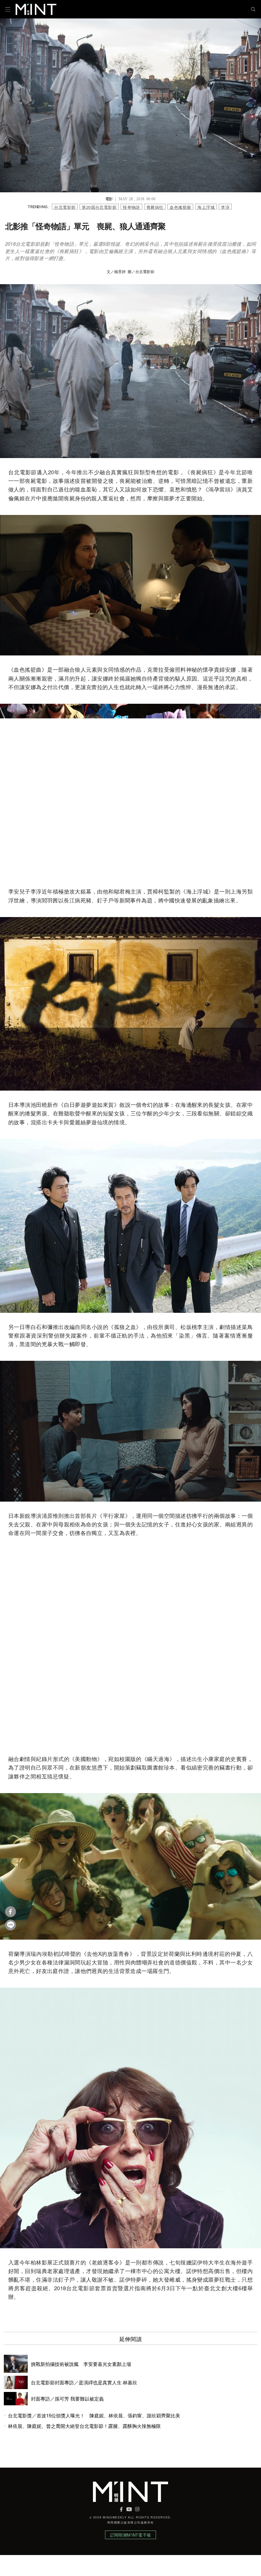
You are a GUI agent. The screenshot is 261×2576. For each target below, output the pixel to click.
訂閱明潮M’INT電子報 (130, 2535)
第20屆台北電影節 (99, 207)
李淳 (225, 207)
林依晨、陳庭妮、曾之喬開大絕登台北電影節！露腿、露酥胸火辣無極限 (84, 2426)
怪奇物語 (131, 207)
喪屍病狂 (155, 207)
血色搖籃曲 (180, 207)
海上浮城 (206, 207)
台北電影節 (65, 207)
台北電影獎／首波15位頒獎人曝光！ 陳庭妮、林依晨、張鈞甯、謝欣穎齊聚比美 (94, 2415)
